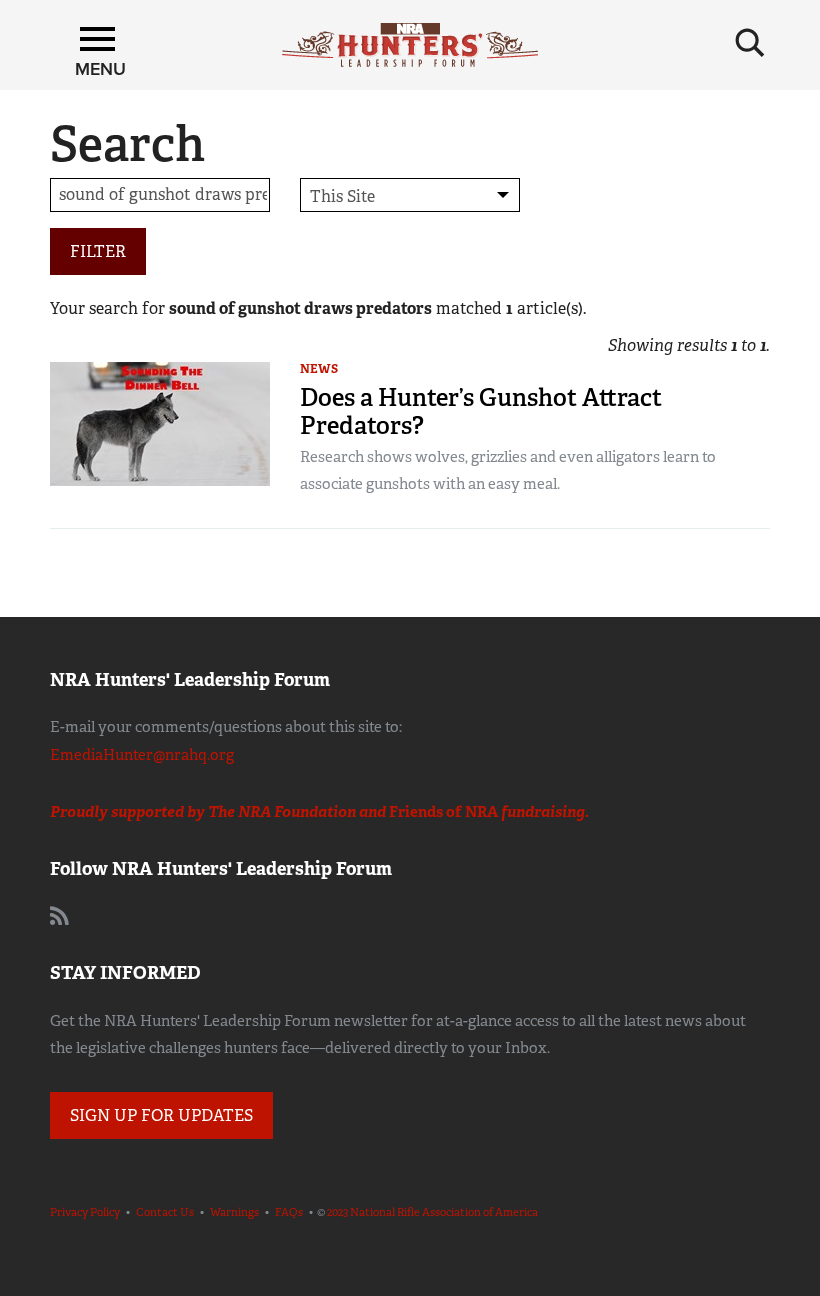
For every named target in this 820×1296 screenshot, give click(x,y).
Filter (98, 251)
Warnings (234, 1212)
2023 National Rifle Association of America (432, 1212)
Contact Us (165, 1212)
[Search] (750, 43)
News (319, 369)
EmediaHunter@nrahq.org (142, 755)
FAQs (289, 1212)
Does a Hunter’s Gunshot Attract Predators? (481, 411)
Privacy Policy (85, 1212)
